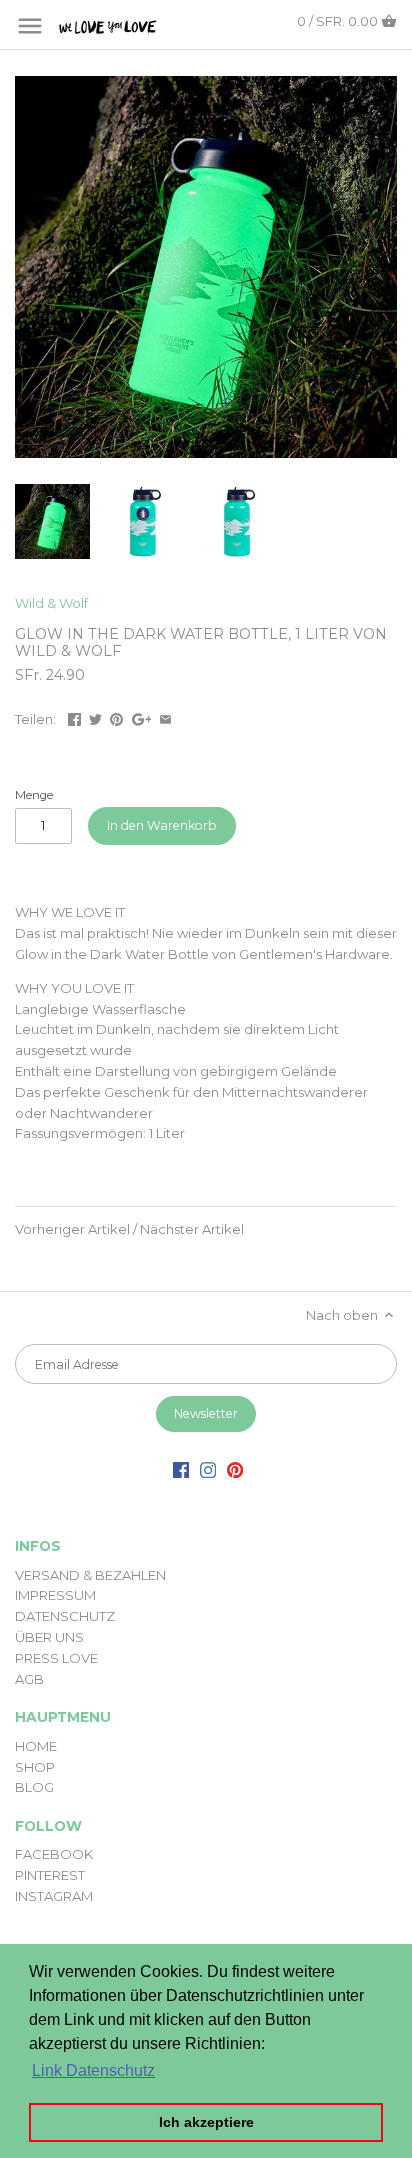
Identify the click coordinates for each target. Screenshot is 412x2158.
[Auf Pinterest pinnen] (116, 717)
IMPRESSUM (55, 1595)
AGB (29, 1679)
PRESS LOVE (56, 1658)
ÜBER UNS (49, 1637)
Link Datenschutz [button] (93, 2070)
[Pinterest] (235, 1469)
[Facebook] (181, 1469)
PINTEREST (50, 1875)
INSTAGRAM (54, 1896)
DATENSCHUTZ (65, 1616)
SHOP (35, 1767)
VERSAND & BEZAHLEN (90, 1575)
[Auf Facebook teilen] (74, 717)
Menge (34, 795)
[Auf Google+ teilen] (142, 717)
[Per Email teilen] (165, 717)
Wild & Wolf (51, 603)
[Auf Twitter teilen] (95, 717)
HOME (36, 1746)
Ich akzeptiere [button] (206, 2122)
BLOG (34, 1787)
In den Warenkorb (162, 825)
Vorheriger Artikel (72, 1229)
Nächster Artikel (192, 1229)
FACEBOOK (54, 1854)
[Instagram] (208, 1469)
